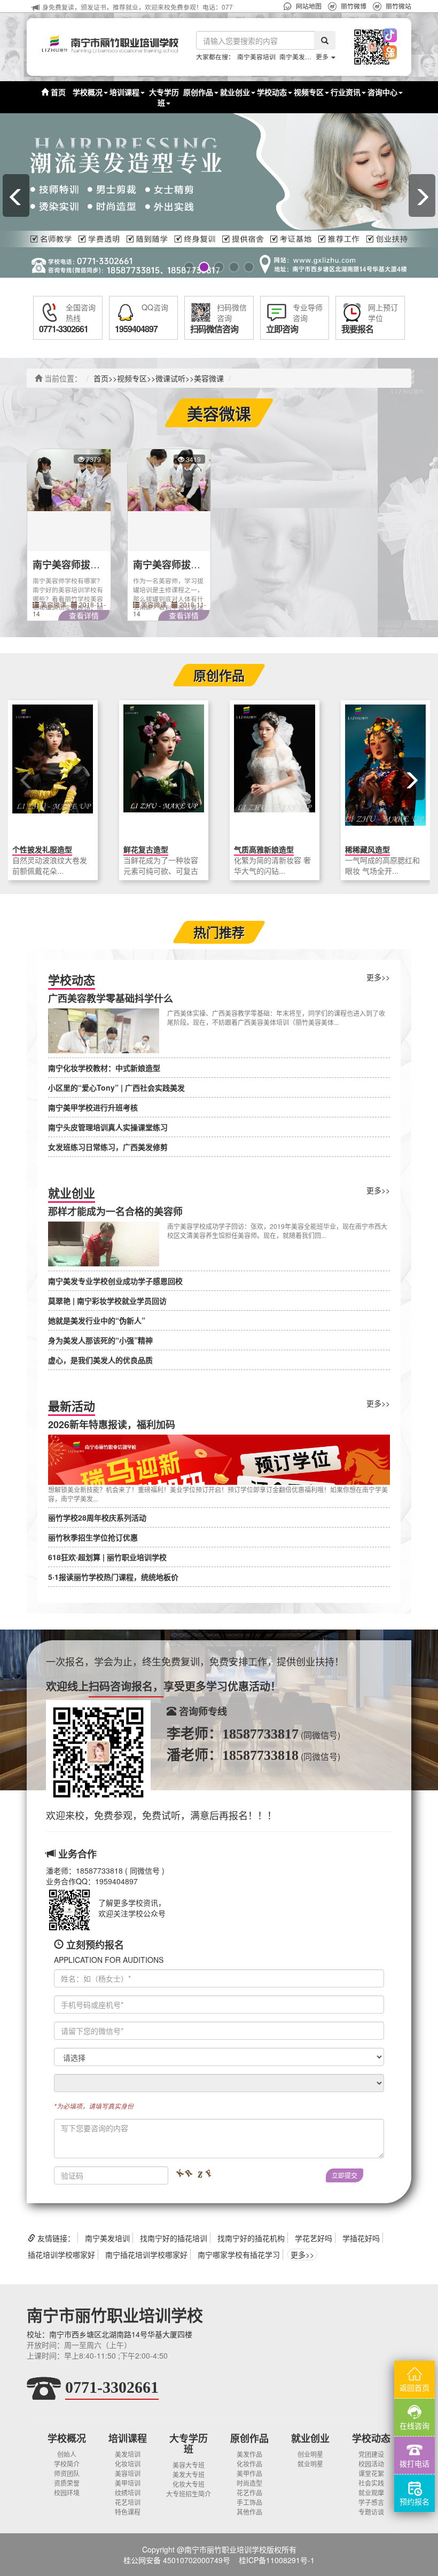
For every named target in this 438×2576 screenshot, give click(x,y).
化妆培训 (128, 2464)
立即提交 (345, 2175)
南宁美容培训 (256, 56)
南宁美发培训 (299, 56)
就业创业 (310, 2438)
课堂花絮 (371, 2473)
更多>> (378, 977)
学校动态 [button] (272, 92)
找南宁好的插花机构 (251, 2238)
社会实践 (371, 2483)
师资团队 (67, 2473)
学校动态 (371, 2438)
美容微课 (209, 378)
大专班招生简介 (189, 2493)
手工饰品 (249, 2502)
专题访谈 (371, 2512)
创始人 (67, 2454)
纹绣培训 (128, 2492)
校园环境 (67, 2492)
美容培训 (128, 2473)
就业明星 (310, 2464)
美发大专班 (189, 2474)
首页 (57, 92)
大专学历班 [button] (164, 97)
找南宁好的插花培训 (174, 2238)
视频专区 (132, 378)
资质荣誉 (67, 2483)
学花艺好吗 (314, 2238)
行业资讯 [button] (346, 92)
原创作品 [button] (198, 92)
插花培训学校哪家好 (61, 2254)
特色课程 (128, 2512)
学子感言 (371, 2502)
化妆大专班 (189, 2484)
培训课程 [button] (124, 92)
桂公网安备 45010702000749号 (177, 2560)
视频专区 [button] (309, 92)
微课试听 (170, 378)
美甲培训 (128, 2483)
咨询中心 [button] (382, 92)
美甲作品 (249, 2473)
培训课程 (128, 2438)
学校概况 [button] (88, 92)
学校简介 (67, 2464)
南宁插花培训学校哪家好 (146, 2254)
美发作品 (249, 2454)
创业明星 (310, 2454)
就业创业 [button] (235, 92)
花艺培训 (128, 2502)
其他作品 (249, 2512)
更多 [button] (323, 56)
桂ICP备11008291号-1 (277, 2560)
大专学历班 (189, 2444)
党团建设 (371, 2454)
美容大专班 (189, 2465)
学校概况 (67, 2438)
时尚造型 (249, 2483)
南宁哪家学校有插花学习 (239, 2254)
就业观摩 (371, 2492)
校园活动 (371, 2464)
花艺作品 (249, 2492)
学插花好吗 (361, 2238)
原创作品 (249, 2438)
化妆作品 (249, 2464)
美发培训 (128, 2454)
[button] (359, 47)
